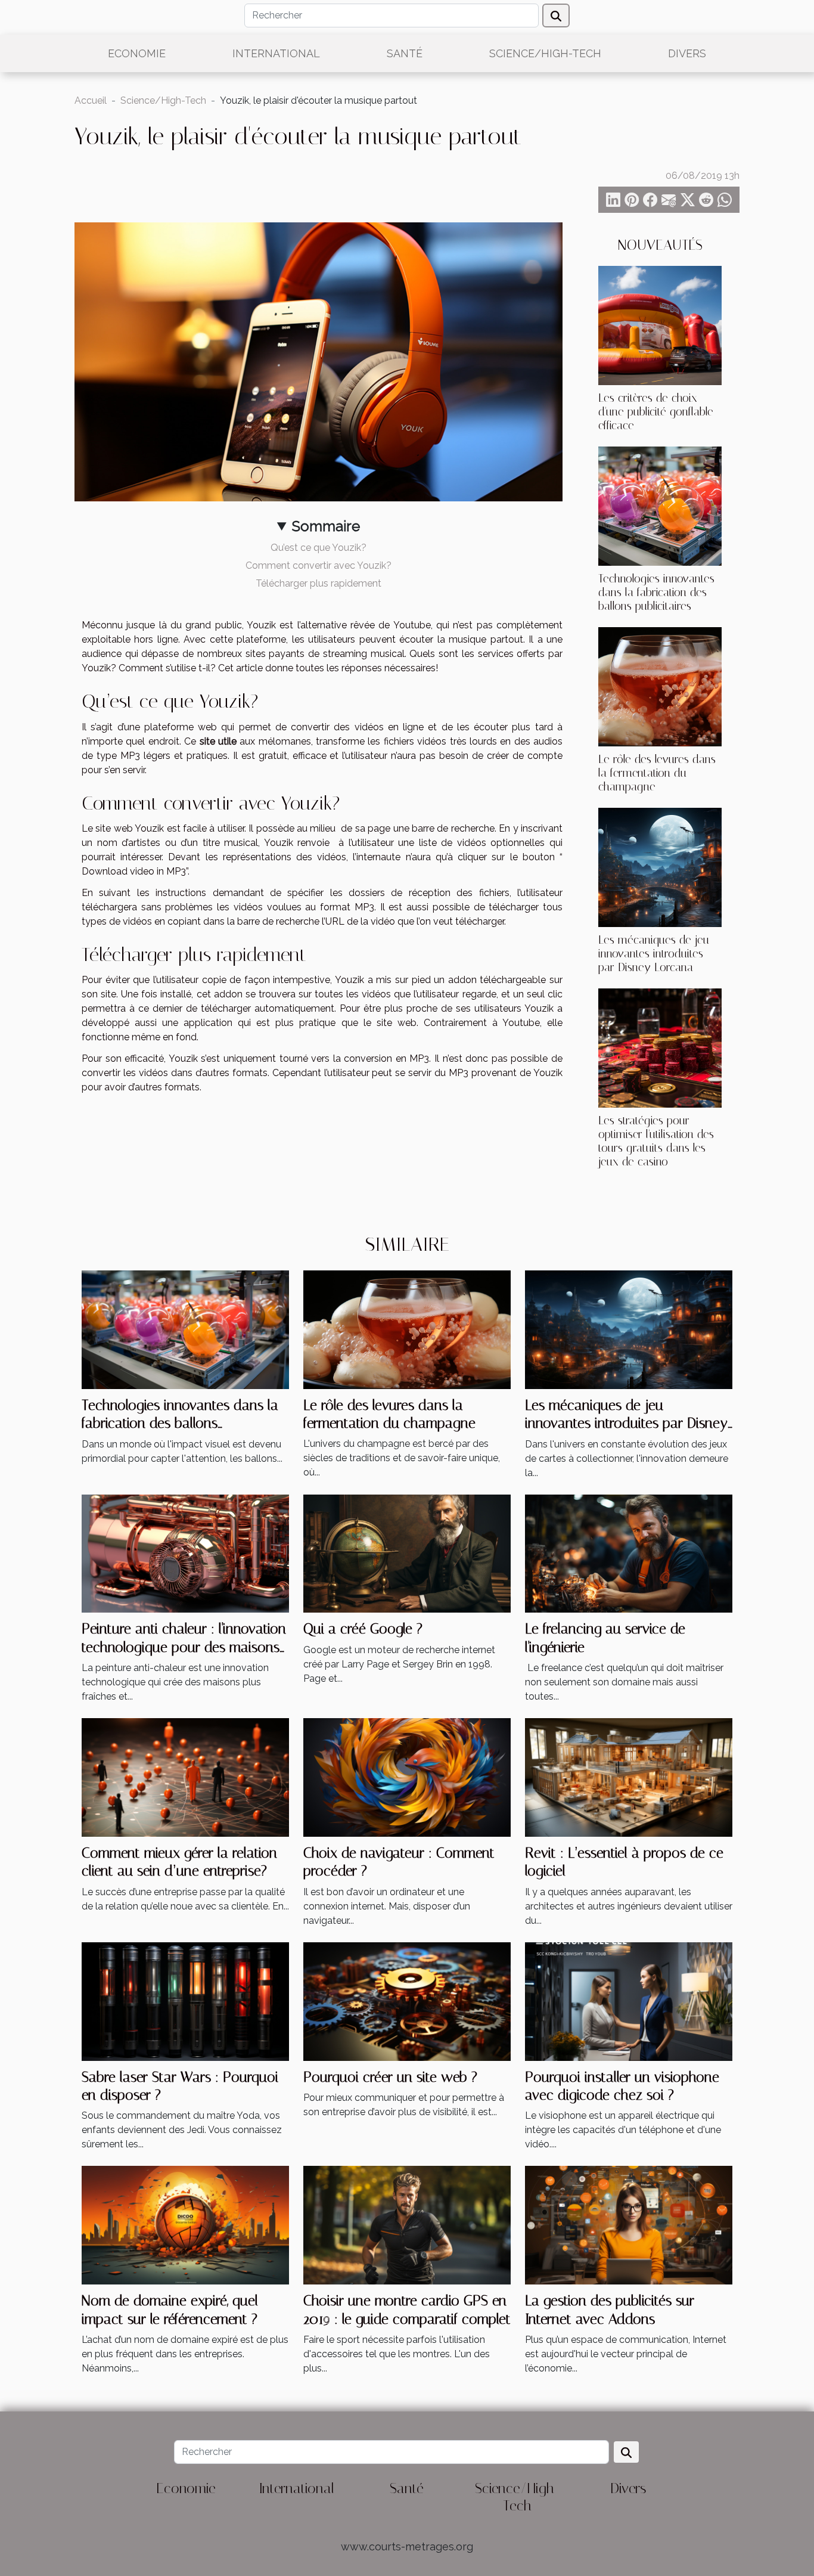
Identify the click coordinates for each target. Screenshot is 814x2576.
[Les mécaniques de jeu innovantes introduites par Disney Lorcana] (660, 867)
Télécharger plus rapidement (319, 583)
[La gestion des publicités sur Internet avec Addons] (629, 2225)
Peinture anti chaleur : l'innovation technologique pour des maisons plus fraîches (184, 1647)
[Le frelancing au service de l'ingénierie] (629, 1553)
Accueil (91, 100)
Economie (137, 53)
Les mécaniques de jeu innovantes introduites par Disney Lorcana (654, 954)
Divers (687, 53)
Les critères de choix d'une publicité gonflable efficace (656, 412)
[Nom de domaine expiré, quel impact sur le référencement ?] (185, 2225)
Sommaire (326, 526)
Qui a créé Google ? (363, 1629)
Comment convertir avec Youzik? (319, 565)
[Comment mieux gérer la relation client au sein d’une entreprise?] (185, 1777)
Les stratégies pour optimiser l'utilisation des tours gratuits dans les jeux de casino (656, 1141)
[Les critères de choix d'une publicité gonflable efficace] (660, 325)
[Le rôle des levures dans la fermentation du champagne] (660, 686)
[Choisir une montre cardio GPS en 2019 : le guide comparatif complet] (407, 2225)
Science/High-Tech (545, 53)
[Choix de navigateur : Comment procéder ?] (407, 1777)
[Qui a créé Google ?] (407, 1553)
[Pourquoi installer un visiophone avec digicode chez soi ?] (629, 2000)
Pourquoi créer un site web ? (390, 2077)
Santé (405, 53)
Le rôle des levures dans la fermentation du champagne (657, 773)
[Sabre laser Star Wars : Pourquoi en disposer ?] (185, 2000)
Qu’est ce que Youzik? (319, 548)
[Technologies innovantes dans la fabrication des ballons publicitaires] (660, 505)
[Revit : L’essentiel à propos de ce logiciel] (629, 1777)
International (276, 53)
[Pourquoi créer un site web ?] (407, 2000)
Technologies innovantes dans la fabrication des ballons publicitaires (656, 592)
